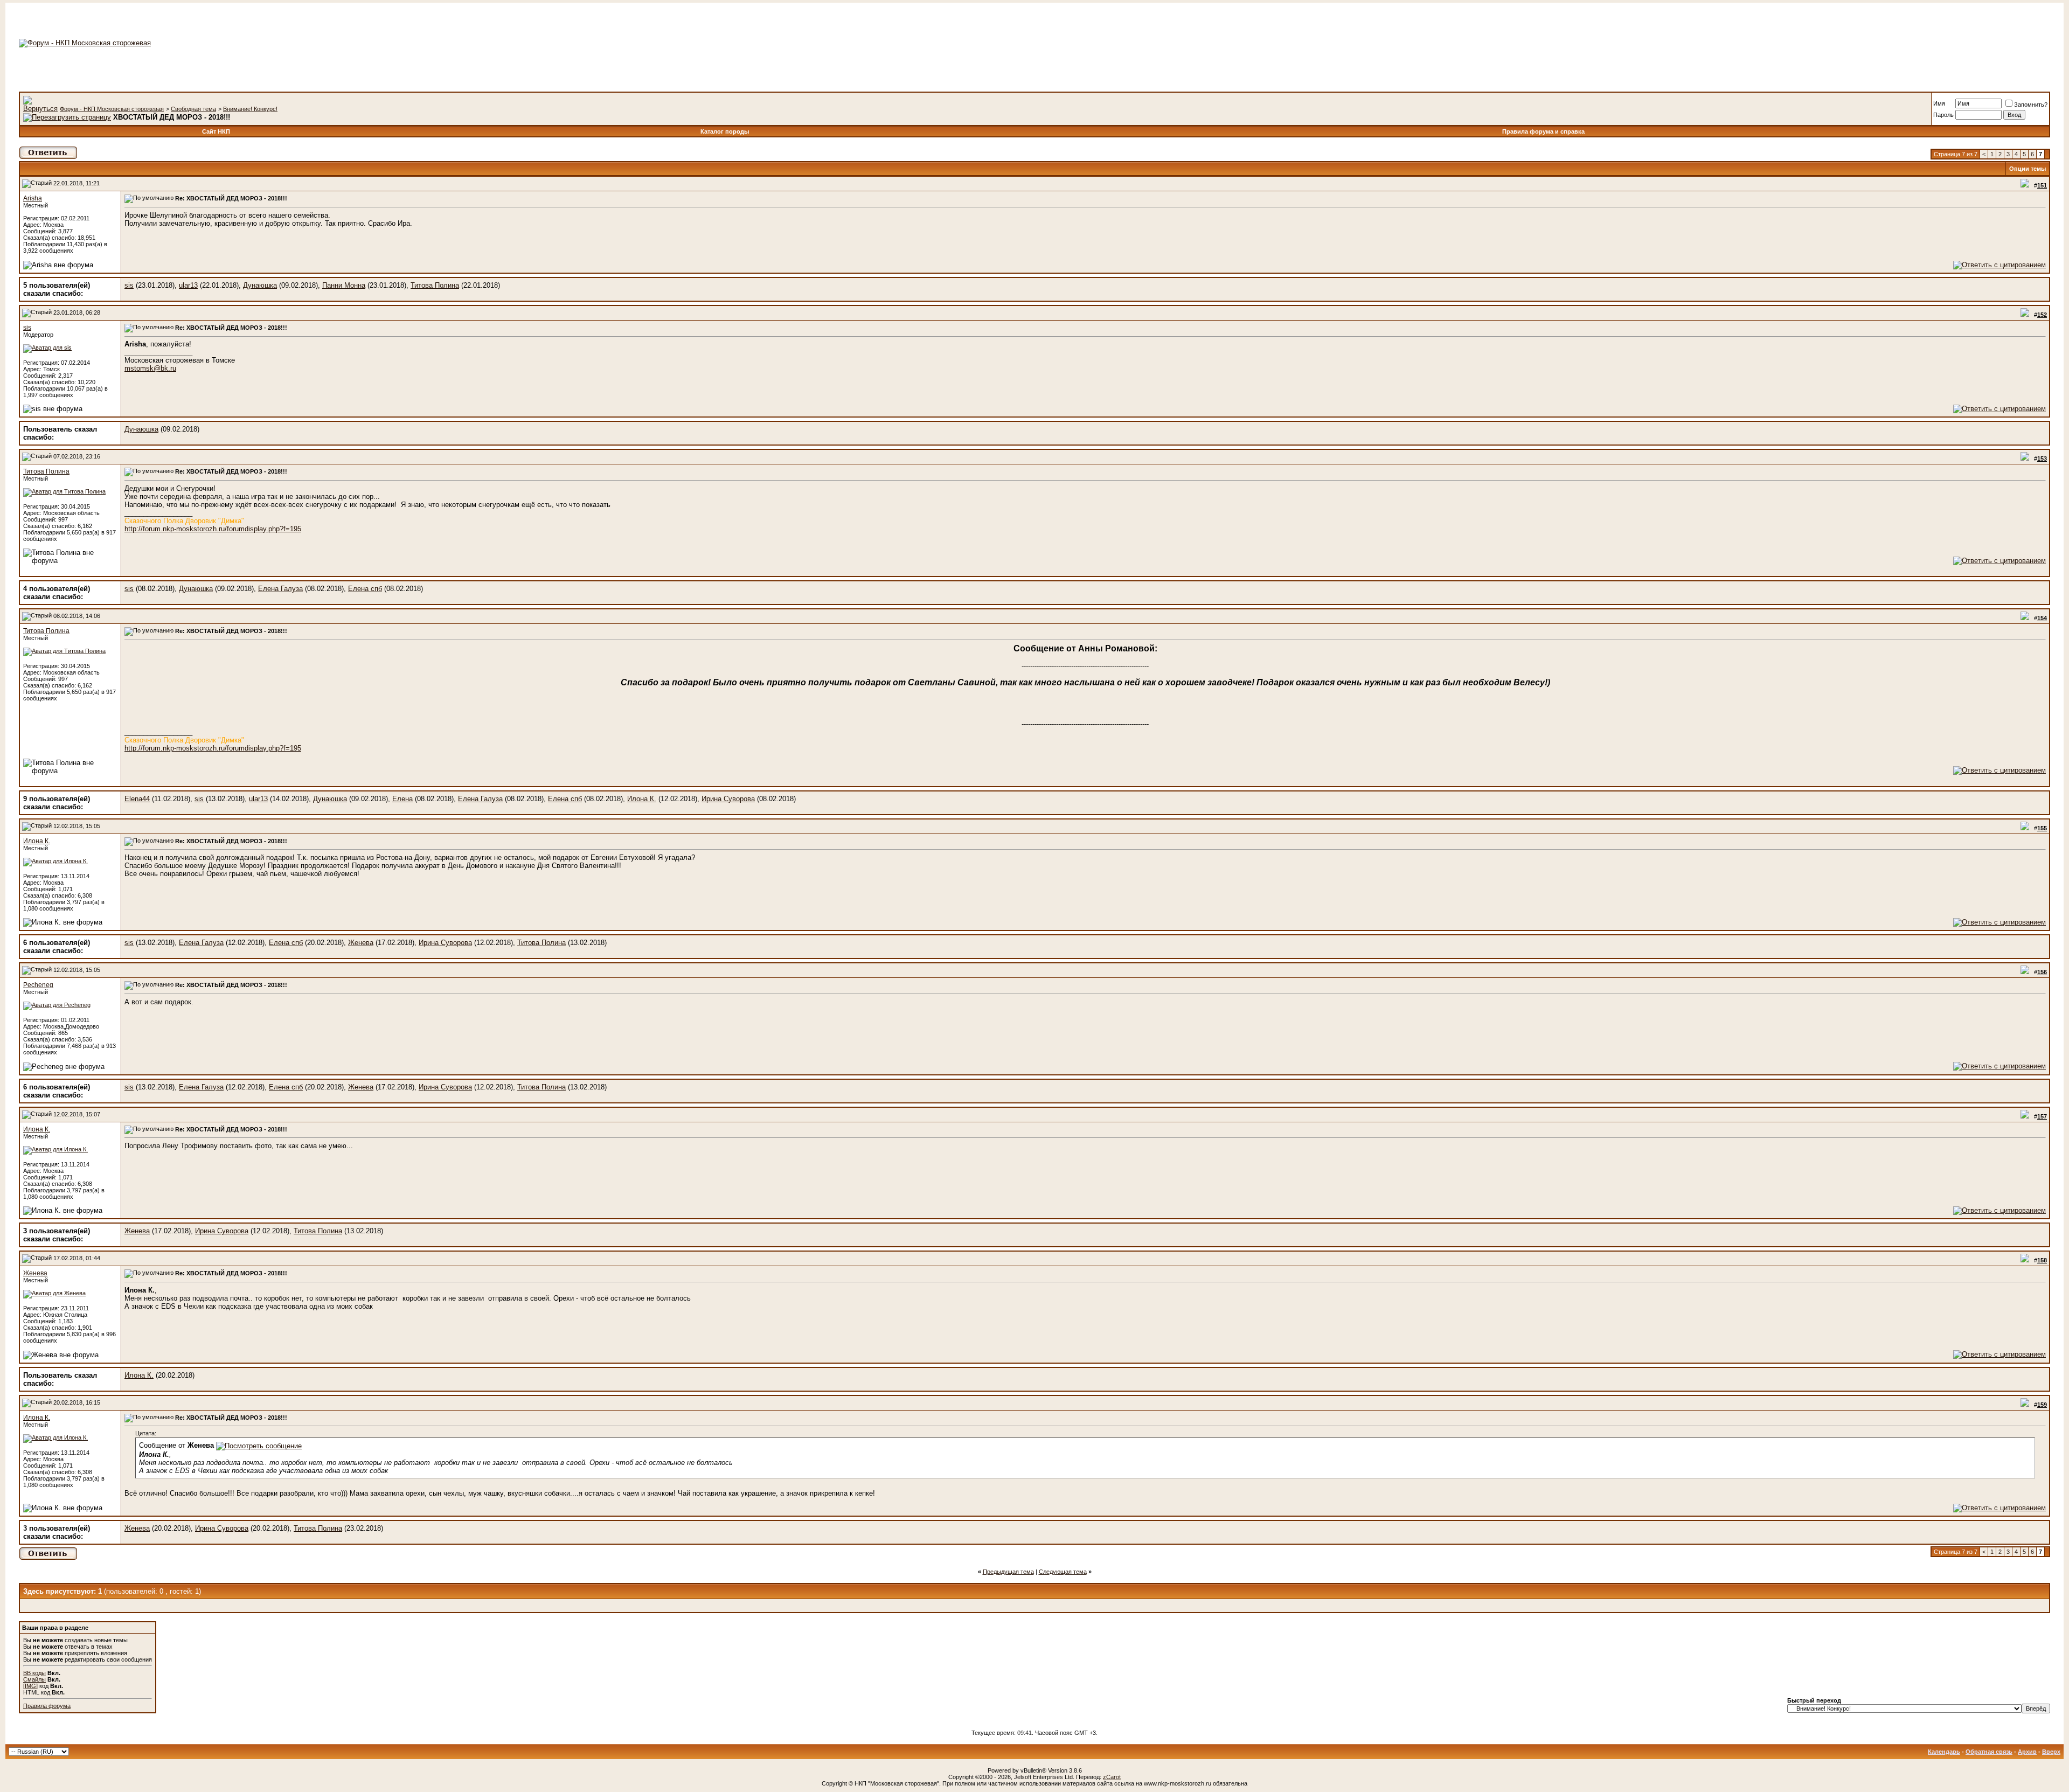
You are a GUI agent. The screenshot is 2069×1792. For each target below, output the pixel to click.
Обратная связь (1989, 1752)
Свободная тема (193, 109)
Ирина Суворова (728, 799)
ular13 (188, 285)
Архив (2027, 1752)
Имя (1939, 103)
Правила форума (47, 1706)
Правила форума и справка (1543, 131)
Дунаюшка (260, 285)
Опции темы (2028, 169)
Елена (402, 799)
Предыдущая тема (1008, 1572)
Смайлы (34, 1679)
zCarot (1112, 1777)
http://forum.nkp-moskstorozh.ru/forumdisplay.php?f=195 (213, 529)
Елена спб (365, 589)
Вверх (2051, 1752)
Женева (361, 943)
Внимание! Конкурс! (250, 109)
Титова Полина (435, 285)
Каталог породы (725, 131)
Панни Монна (344, 285)
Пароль (1943, 115)
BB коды (34, 1673)
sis (129, 285)
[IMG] (30, 1686)
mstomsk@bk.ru (150, 368)
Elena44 (137, 799)
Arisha (33, 198)
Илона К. (642, 799)
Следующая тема (1063, 1572)
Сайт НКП (216, 131)
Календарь (1944, 1752)
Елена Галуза (280, 589)
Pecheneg (38, 985)
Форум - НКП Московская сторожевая (112, 109)
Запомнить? (2031, 105)
